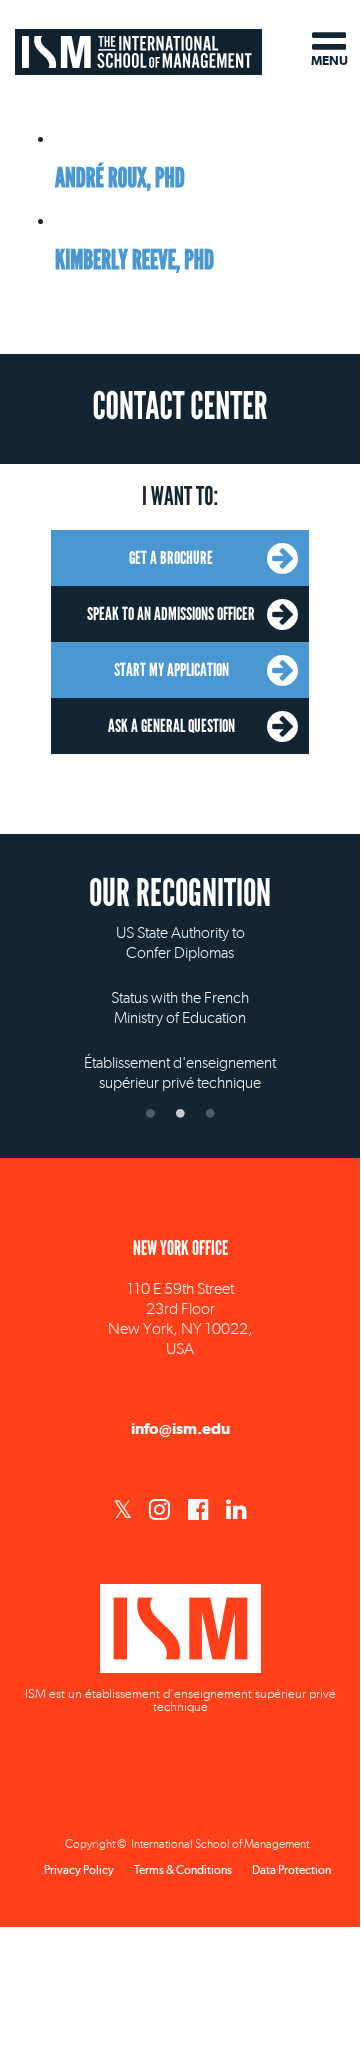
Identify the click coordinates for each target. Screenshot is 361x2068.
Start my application (171, 670)
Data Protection (291, 1870)
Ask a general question (171, 726)
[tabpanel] (180, 991)
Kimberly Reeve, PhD (134, 260)
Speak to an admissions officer (171, 614)
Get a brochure (171, 558)
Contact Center (179, 407)
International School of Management (138, 47)
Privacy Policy (79, 1870)
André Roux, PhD (120, 178)
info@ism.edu (180, 1428)
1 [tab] (150, 1113)
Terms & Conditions (183, 1870)
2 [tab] (180, 1113)
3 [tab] (210, 1113)
